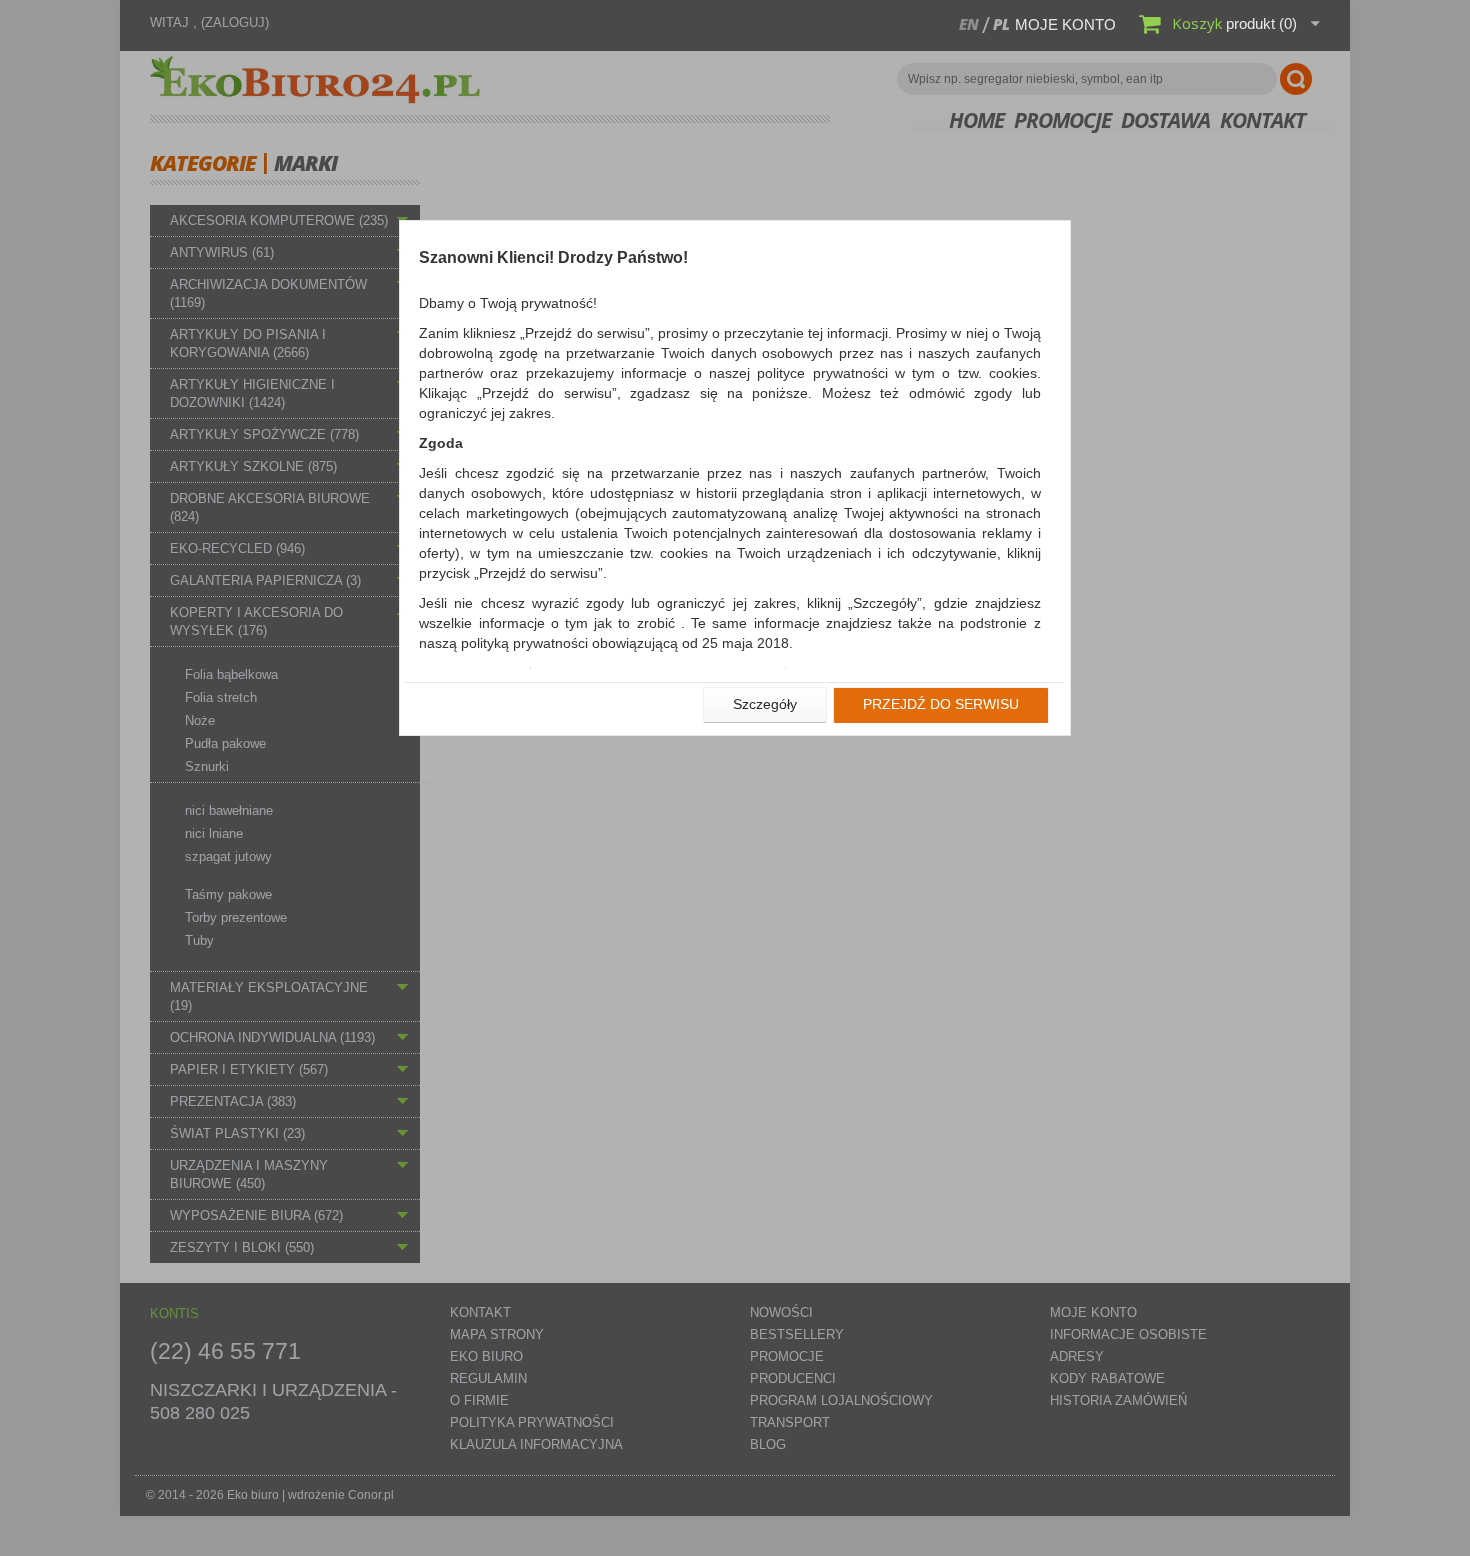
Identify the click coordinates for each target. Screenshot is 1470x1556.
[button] (765, 705)
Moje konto (1065, 24)
